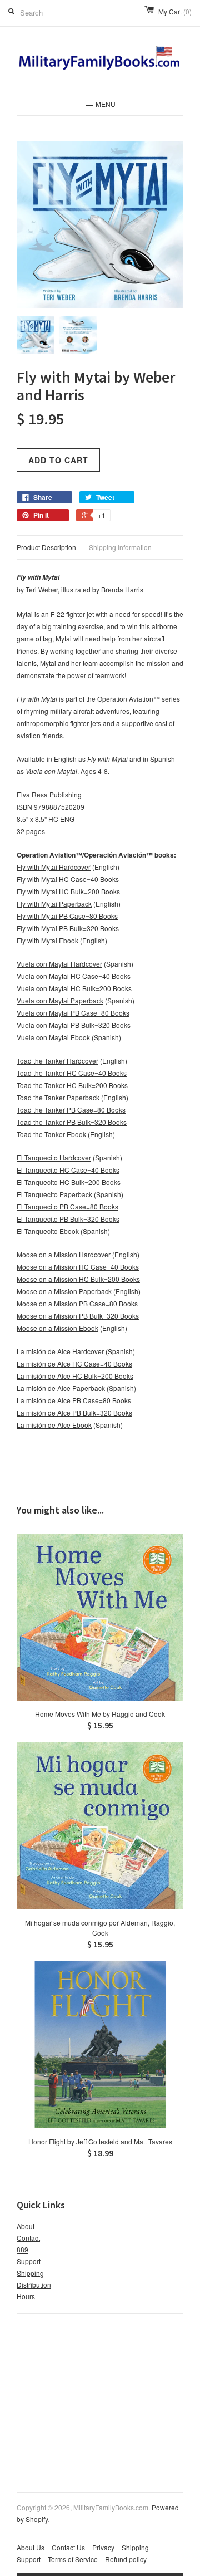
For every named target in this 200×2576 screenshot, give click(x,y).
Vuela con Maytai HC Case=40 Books (74, 976)
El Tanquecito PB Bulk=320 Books (68, 1219)
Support (29, 2261)
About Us (31, 2547)
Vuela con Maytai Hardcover (59, 964)
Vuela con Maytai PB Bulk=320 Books (74, 1025)
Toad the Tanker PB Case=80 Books (71, 1110)
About (26, 2226)
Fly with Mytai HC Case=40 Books (68, 879)
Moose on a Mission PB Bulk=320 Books (78, 1316)
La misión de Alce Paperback (61, 1388)
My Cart (175, 11)
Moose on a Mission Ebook (57, 1328)
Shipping (30, 2273)
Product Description (46, 547)
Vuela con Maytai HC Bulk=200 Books (74, 988)
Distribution (34, 2284)
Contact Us (68, 2547)
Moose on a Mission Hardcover (64, 1254)
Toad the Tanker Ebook (51, 1134)
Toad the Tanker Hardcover (57, 1061)
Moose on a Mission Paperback (64, 1291)
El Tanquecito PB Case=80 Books (67, 1206)
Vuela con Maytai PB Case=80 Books (73, 1013)
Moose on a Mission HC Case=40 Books (78, 1267)
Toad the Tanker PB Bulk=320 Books (72, 1122)
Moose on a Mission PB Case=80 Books (77, 1303)
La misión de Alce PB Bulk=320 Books (74, 1412)
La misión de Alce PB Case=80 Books (74, 1400)
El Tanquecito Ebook (48, 1231)
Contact (28, 2238)
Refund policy (126, 2559)
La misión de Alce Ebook (54, 1425)
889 (22, 2249)
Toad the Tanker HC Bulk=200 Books (72, 1085)
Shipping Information (120, 547)
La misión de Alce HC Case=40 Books (74, 1363)
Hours (26, 2296)
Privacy (103, 2547)
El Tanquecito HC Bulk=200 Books (69, 1182)
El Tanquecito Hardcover (54, 1157)
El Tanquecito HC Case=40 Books (68, 1170)
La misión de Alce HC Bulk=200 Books (75, 1376)
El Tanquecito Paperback (54, 1194)
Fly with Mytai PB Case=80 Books (67, 916)
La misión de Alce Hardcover (60, 1351)
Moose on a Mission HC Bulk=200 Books (78, 1279)
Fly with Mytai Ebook (47, 940)
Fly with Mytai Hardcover (54, 867)
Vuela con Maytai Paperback (60, 1000)
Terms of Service (73, 2559)
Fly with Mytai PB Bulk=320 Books (68, 928)
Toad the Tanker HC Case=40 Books (72, 1073)
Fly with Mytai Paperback (54, 903)
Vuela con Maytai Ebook (53, 1037)
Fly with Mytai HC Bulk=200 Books (68, 891)
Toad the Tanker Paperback (58, 1097)
